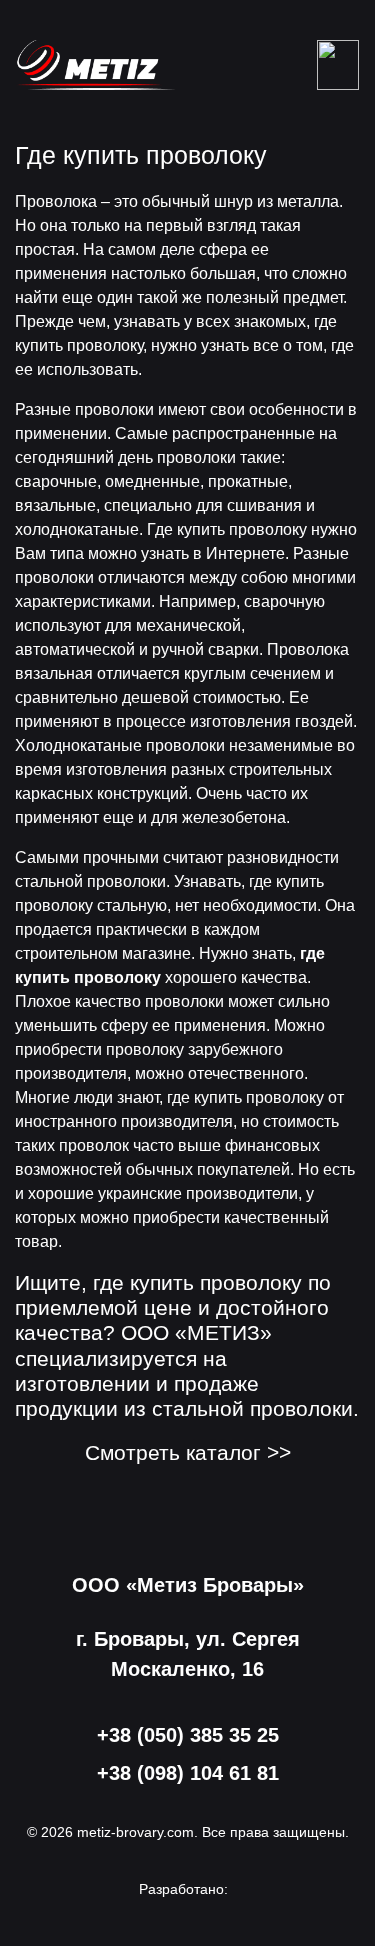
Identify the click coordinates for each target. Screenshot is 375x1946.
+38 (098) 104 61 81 (188, 1773)
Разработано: (183, 1889)
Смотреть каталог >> (188, 1452)
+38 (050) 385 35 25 (188, 1735)
